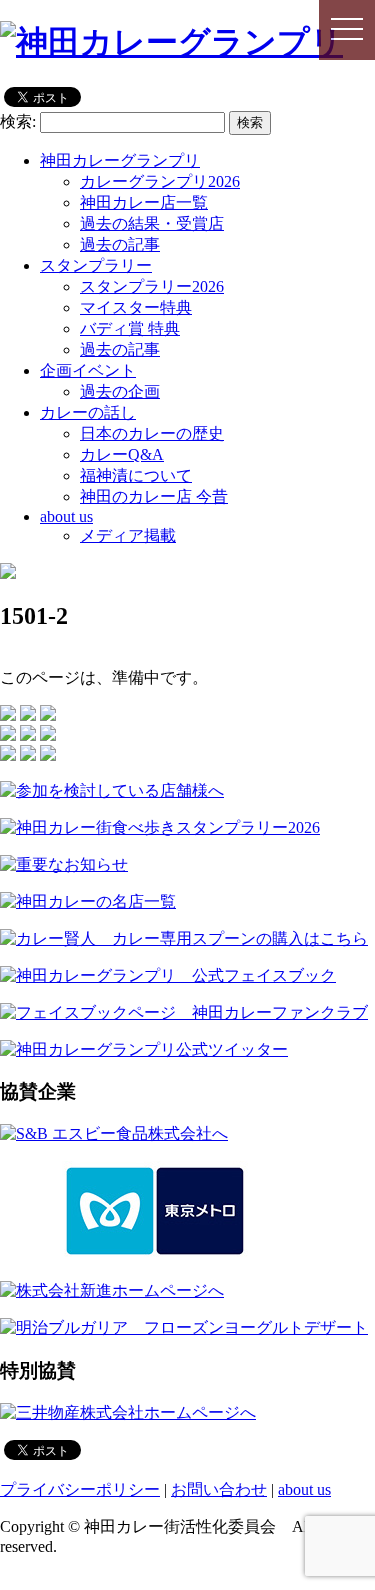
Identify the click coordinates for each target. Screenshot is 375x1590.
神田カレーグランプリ (120, 160)
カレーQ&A (122, 454)
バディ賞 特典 (130, 328)
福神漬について (136, 475)
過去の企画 (120, 391)
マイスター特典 (136, 307)
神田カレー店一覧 (144, 202)
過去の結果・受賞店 (152, 223)
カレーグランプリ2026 (160, 181)
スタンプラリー (96, 265)
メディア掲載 (128, 535)
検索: (18, 121)
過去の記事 (120, 244)
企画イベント (88, 370)
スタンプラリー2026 (152, 286)
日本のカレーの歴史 (152, 433)
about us (66, 516)
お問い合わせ (219, 1489)
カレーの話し (88, 412)
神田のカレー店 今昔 (154, 496)
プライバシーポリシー (80, 1489)
